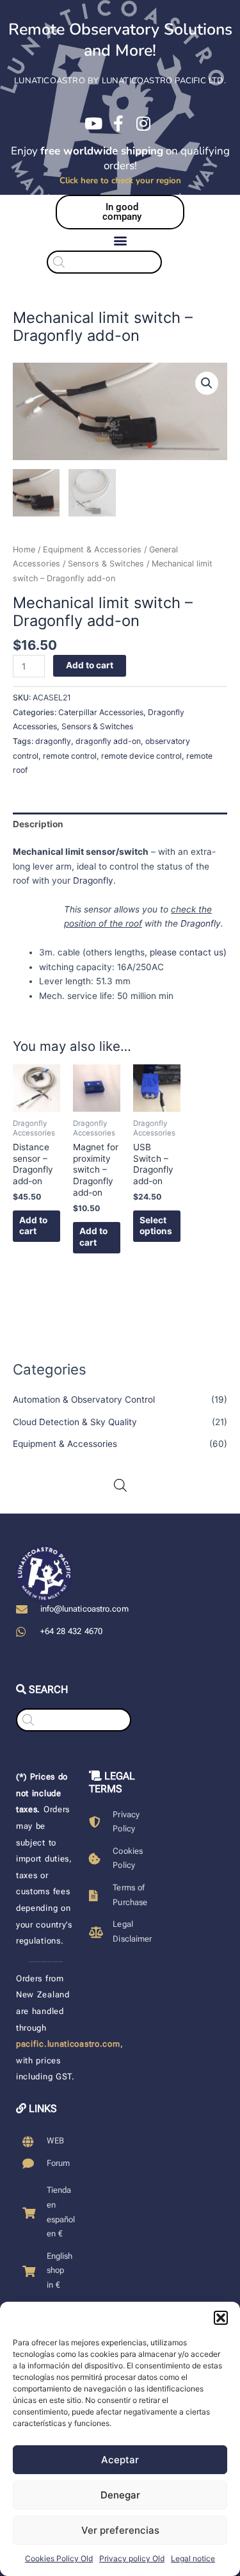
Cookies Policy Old (59, 2558)
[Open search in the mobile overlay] (120, 262)
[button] (221, 2318)
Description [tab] (38, 824)
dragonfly (53, 741)
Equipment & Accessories (65, 1444)
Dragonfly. (94, 880)
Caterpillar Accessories (101, 712)
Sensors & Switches (106, 564)
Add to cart (90, 665)
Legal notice (193, 2558)
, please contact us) (186, 952)
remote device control (141, 756)
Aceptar (120, 2460)
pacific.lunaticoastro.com (68, 2044)
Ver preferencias (120, 2530)
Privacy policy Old (132, 2558)
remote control (70, 756)
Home (24, 549)
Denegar (120, 2495)
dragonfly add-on (108, 741)
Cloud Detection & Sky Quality (75, 1422)
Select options (156, 1226)
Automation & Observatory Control (84, 1399)
